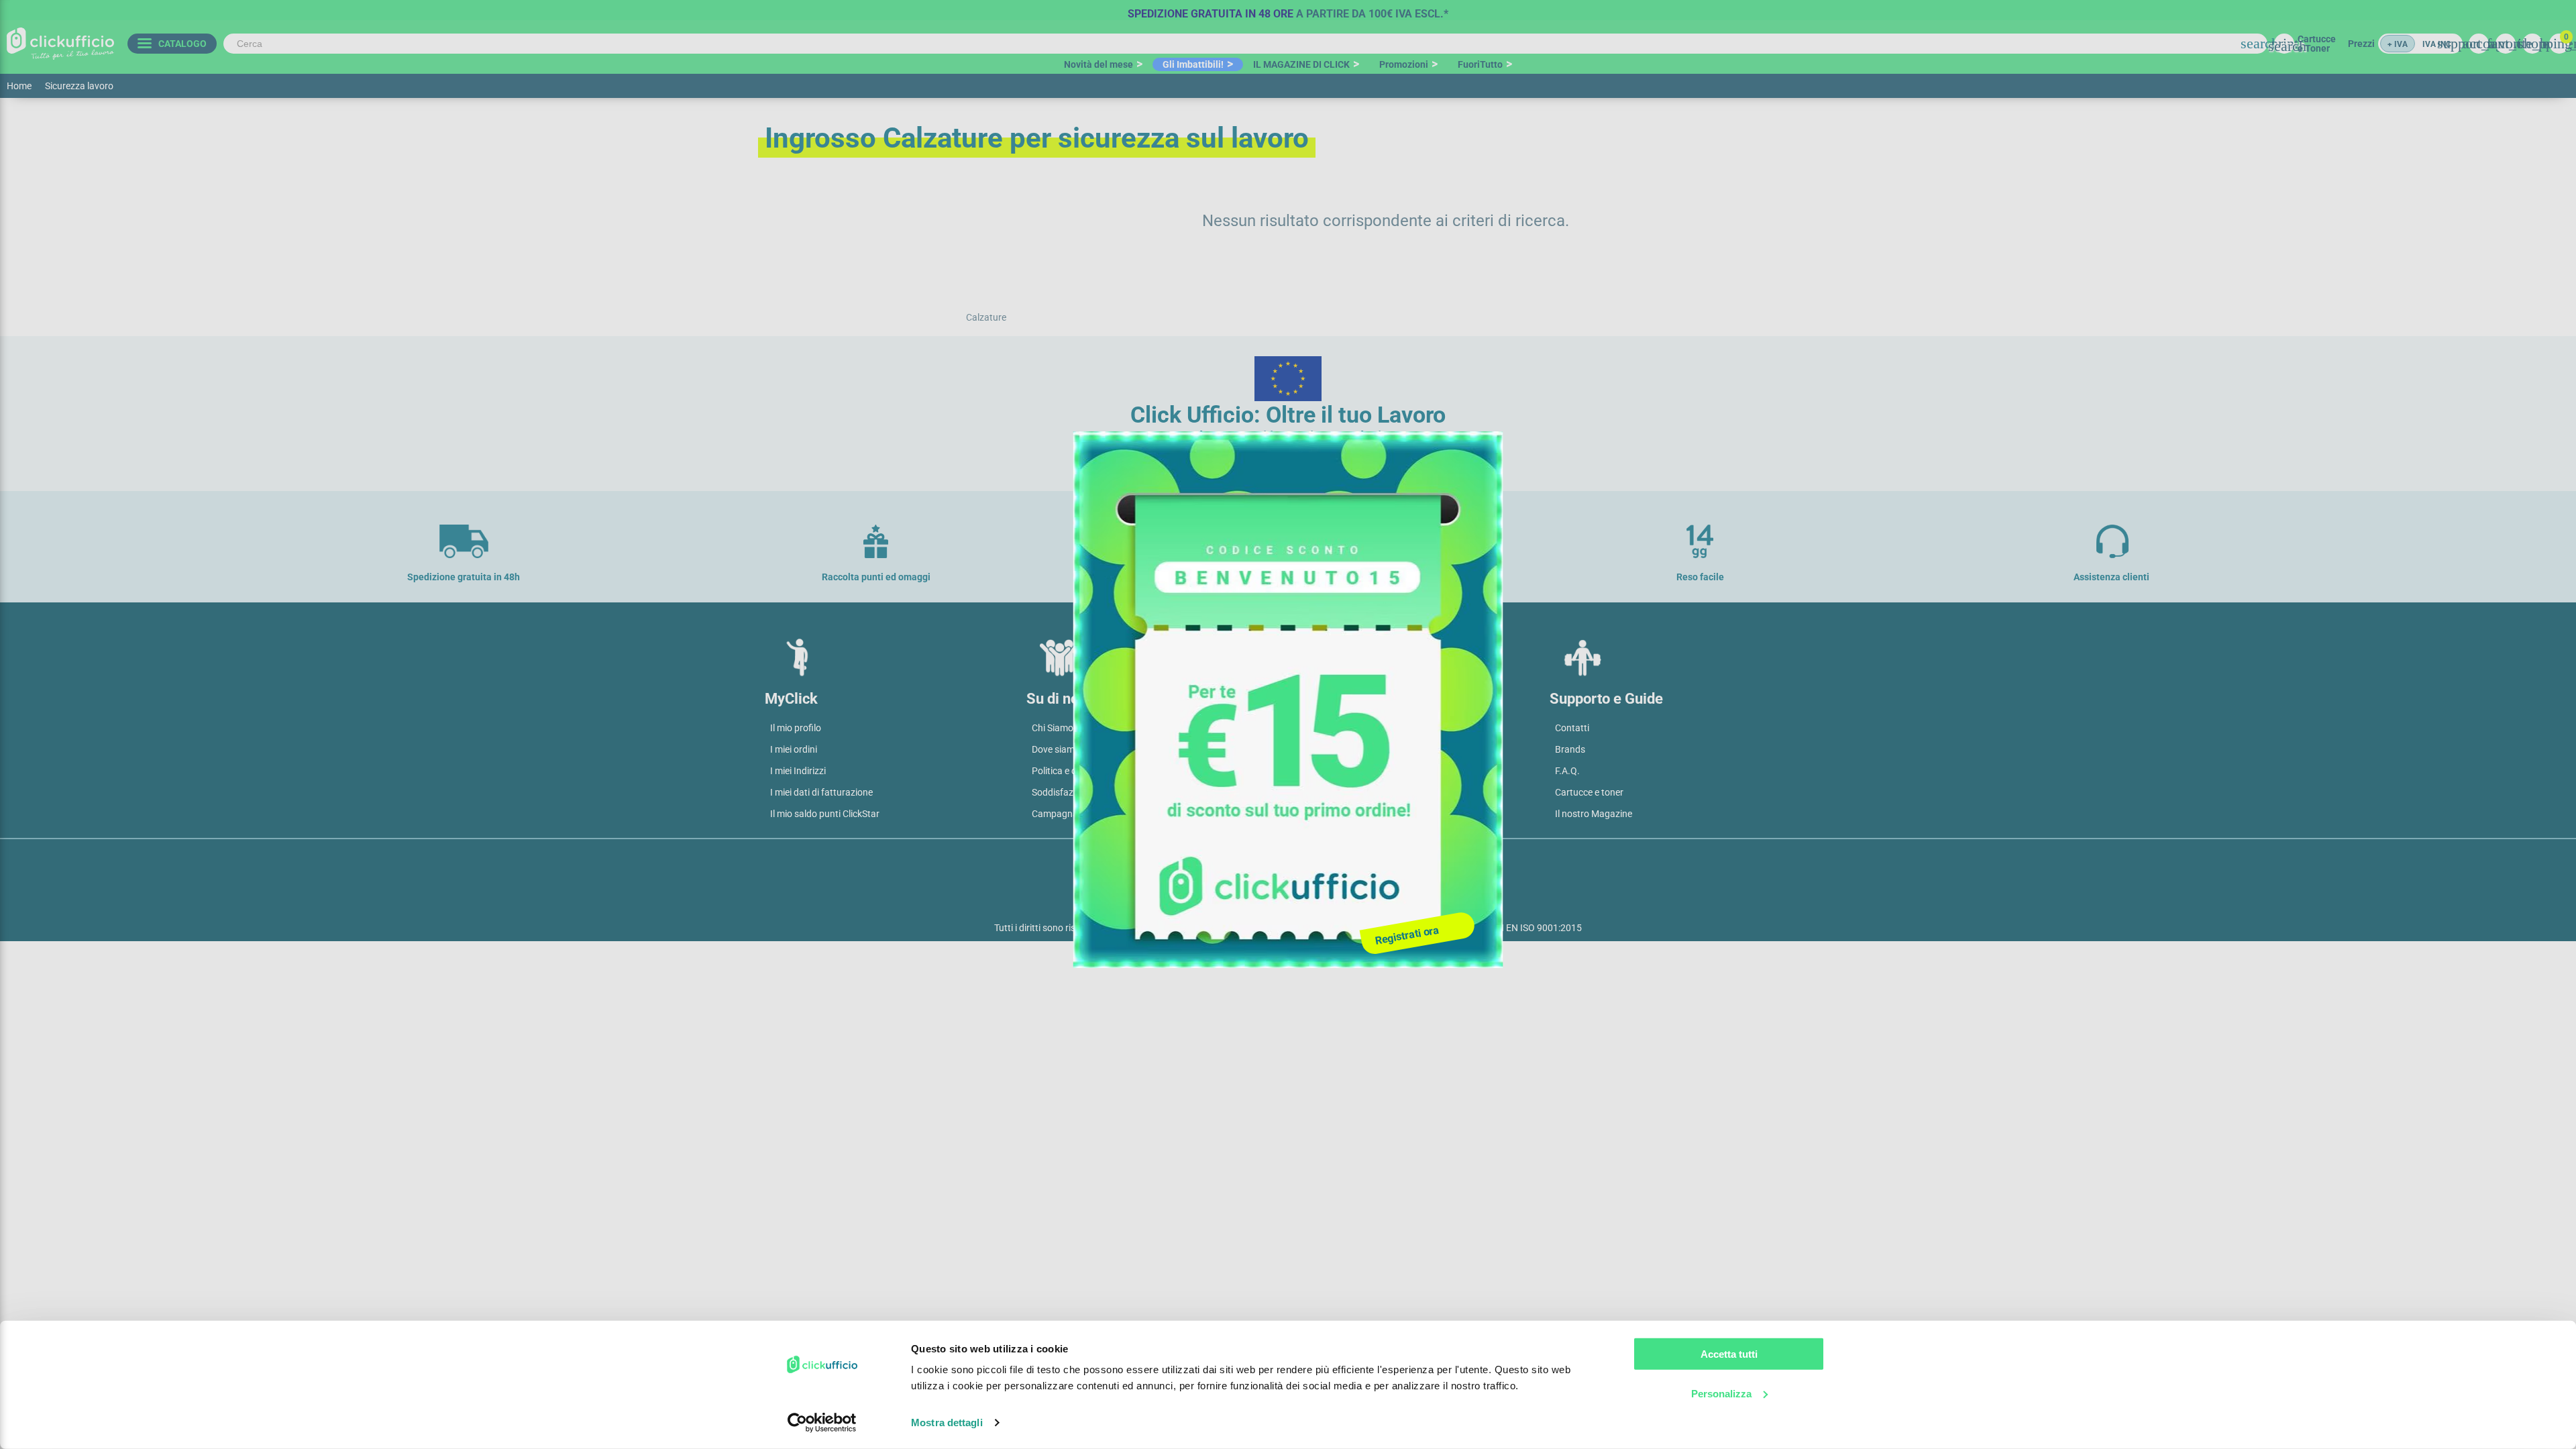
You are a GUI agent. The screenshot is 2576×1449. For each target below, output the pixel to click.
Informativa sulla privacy (1216, 860)
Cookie (1308, 860)
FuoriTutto (1480, 64)
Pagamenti (1316, 749)
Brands (1570, 749)
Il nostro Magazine (1594, 814)
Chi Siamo (1053, 728)
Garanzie (1312, 792)
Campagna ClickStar (1074, 814)
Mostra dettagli (947, 1423)
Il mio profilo (796, 728)
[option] (1288, 10)
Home (19, 86)
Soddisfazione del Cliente (1083, 792)
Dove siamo (1056, 749)
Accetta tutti (1729, 1354)
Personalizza (1721, 1393)
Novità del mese (1098, 64)
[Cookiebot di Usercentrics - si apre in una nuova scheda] (822, 1423)
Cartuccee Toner (2317, 44)
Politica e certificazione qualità (1095, 771)
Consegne (1314, 771)
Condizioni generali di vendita (1354, 728)
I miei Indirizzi (798, 771)
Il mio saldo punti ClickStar (825, 814)
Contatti (1572, 728)
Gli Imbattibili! (1193, 64)
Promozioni (1404, 64)
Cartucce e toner (1589, 792)
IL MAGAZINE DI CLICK (1301, 64)
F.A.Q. (1567, 771)
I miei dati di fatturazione (821, 792)
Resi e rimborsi (1324, 814)
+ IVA (2398, 44)
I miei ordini (794, 749)
